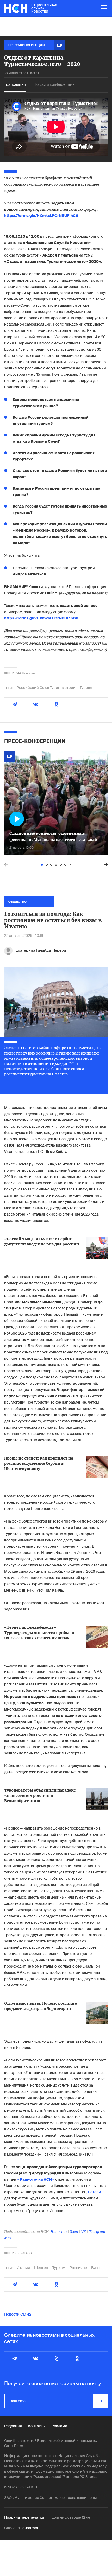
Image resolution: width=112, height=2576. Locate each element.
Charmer (31, 2528)
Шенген (41, 2268)
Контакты (37, 2426)
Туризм (86, 688)
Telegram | (98, 2232)
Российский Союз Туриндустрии (46, 688)
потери (95, 2192)
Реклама (59, 2426)
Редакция (13, 2426)
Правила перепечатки (24, 2517)
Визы (96, 2268)
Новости (59, 2232)
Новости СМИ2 (18, 2314)
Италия (23, 2268)
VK (84, 2232)
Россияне (78, 2268)
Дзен (74, 2232)
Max (8, 2238)
